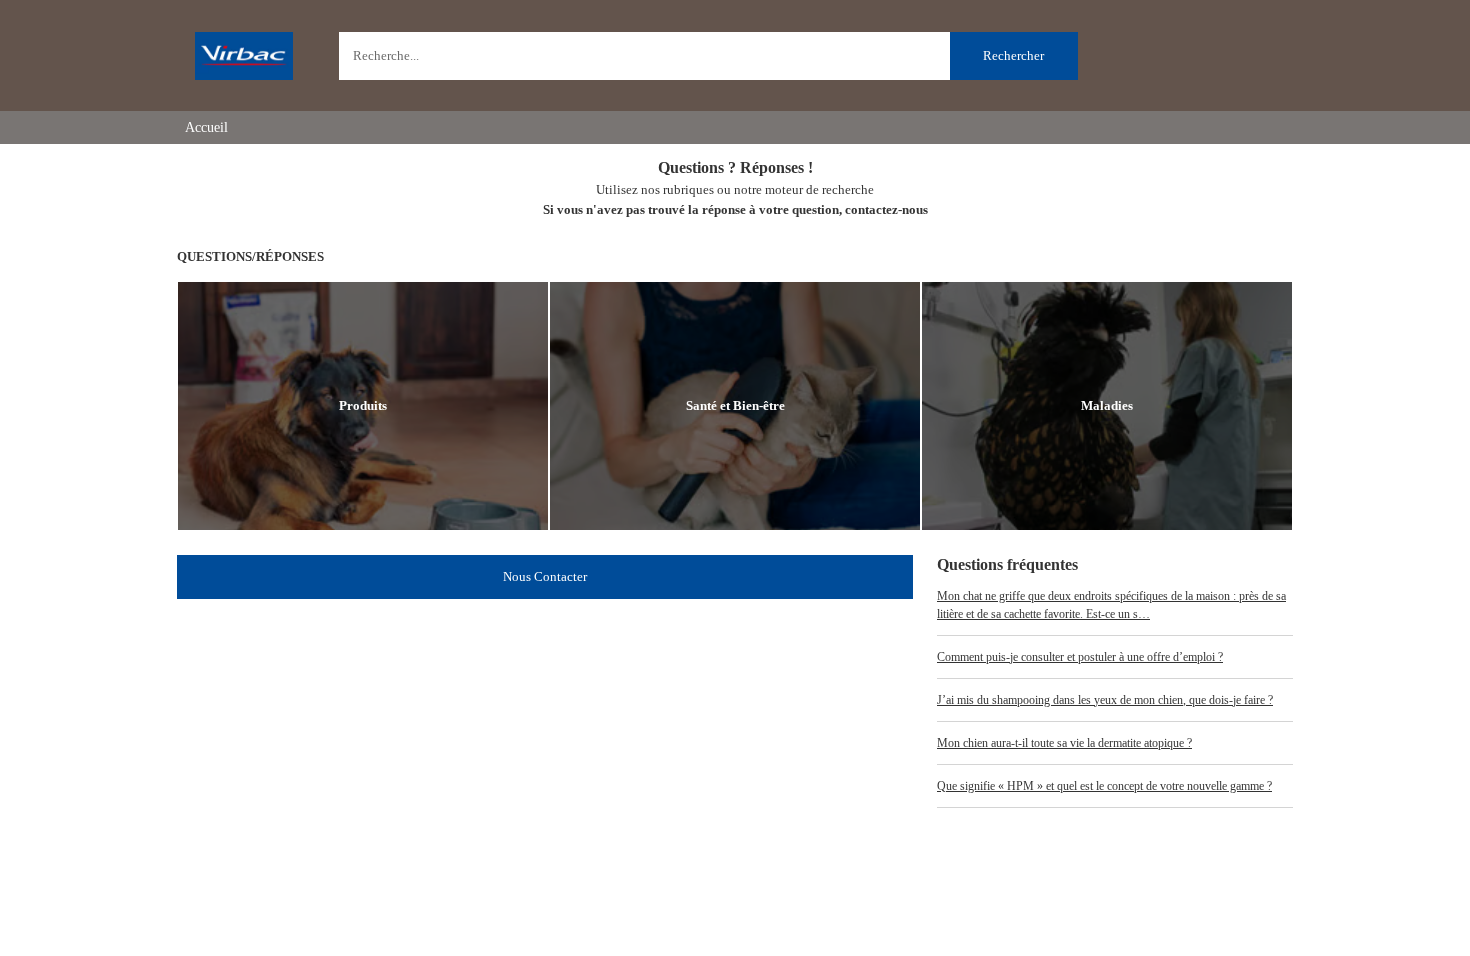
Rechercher (1013, 55)
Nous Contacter (545, 576)
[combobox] (708, 56)
